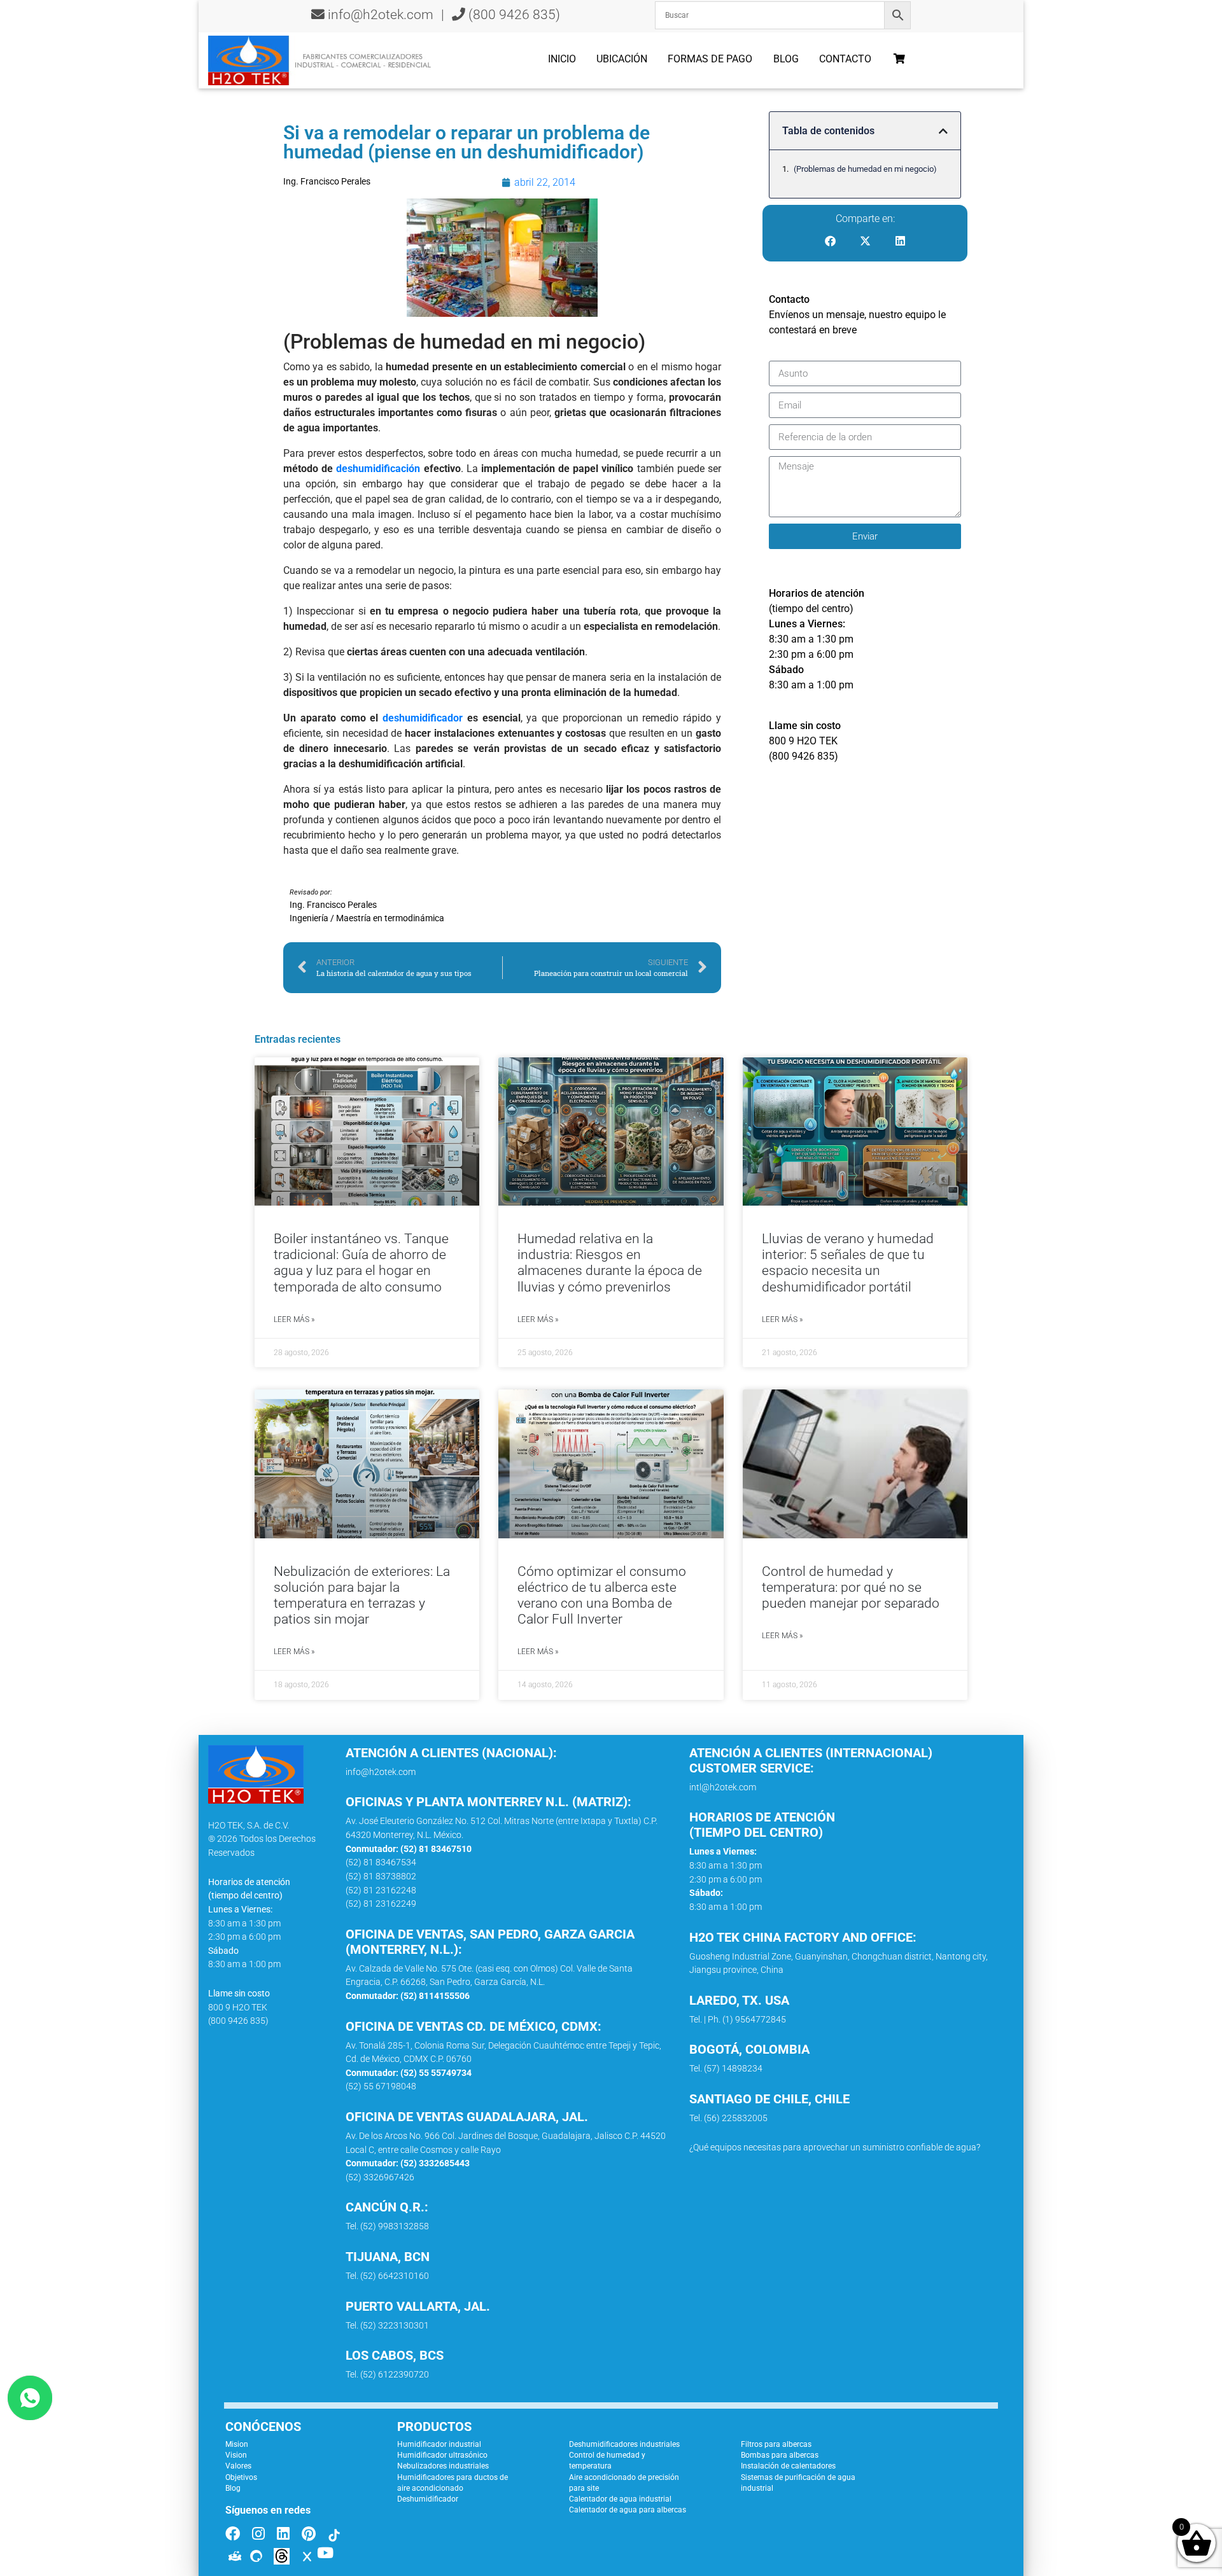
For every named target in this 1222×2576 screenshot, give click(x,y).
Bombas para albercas (780, 2455)
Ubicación (622, 59)
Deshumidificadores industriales (624, 2444)
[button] (943, 131)
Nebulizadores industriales (443, 2466)
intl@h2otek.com (723, 1787)
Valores (238, 2466)
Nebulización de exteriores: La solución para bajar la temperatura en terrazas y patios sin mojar (362, 1596)
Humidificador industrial (439, 2444)
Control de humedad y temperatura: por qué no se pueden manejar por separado (851, 1587)
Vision (236, 2455)
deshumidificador (423, 718)
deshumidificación (378, 469)
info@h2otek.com (381, 15)
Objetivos (241, 2477)
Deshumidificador (428, 2499)
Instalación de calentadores (788, 2466)
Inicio (562, 59)
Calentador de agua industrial (620, 2499)
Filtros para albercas (776, 2444)
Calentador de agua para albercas (628, 2510)
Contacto (845, 59)
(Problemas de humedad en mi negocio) (865, 169)
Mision (237, 2444)
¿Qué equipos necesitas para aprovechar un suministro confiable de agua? (835, 2148)
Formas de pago (710, 59)
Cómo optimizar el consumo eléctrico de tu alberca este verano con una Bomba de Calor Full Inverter (602, 1596)
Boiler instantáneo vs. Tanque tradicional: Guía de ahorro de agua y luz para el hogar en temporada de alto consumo (361, 1263)
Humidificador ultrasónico (442, 2455)
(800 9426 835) (513, 15)
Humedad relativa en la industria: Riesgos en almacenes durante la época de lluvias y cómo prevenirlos (610, 1263)
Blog (786, 59)
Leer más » (294, 1319)
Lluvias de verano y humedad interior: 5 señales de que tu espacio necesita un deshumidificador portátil (848, 1263)
